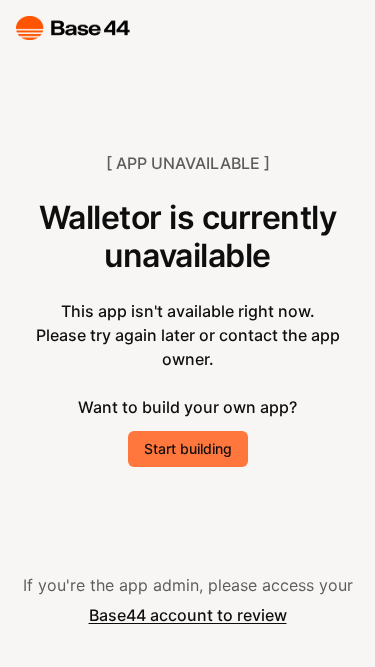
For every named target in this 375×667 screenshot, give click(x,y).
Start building (188, 448)
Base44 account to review (188, 615)
